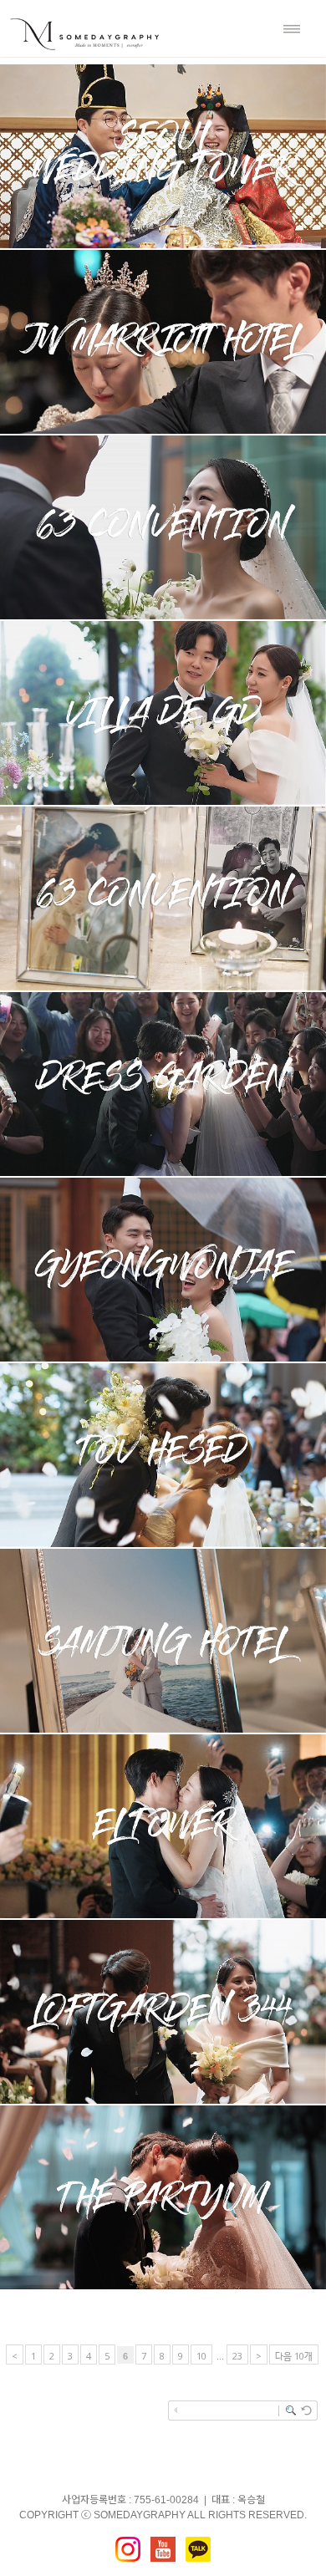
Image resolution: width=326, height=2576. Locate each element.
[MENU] (294, 23)
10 (201, 2356)
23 (237, 2356)
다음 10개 (294, 2356)
